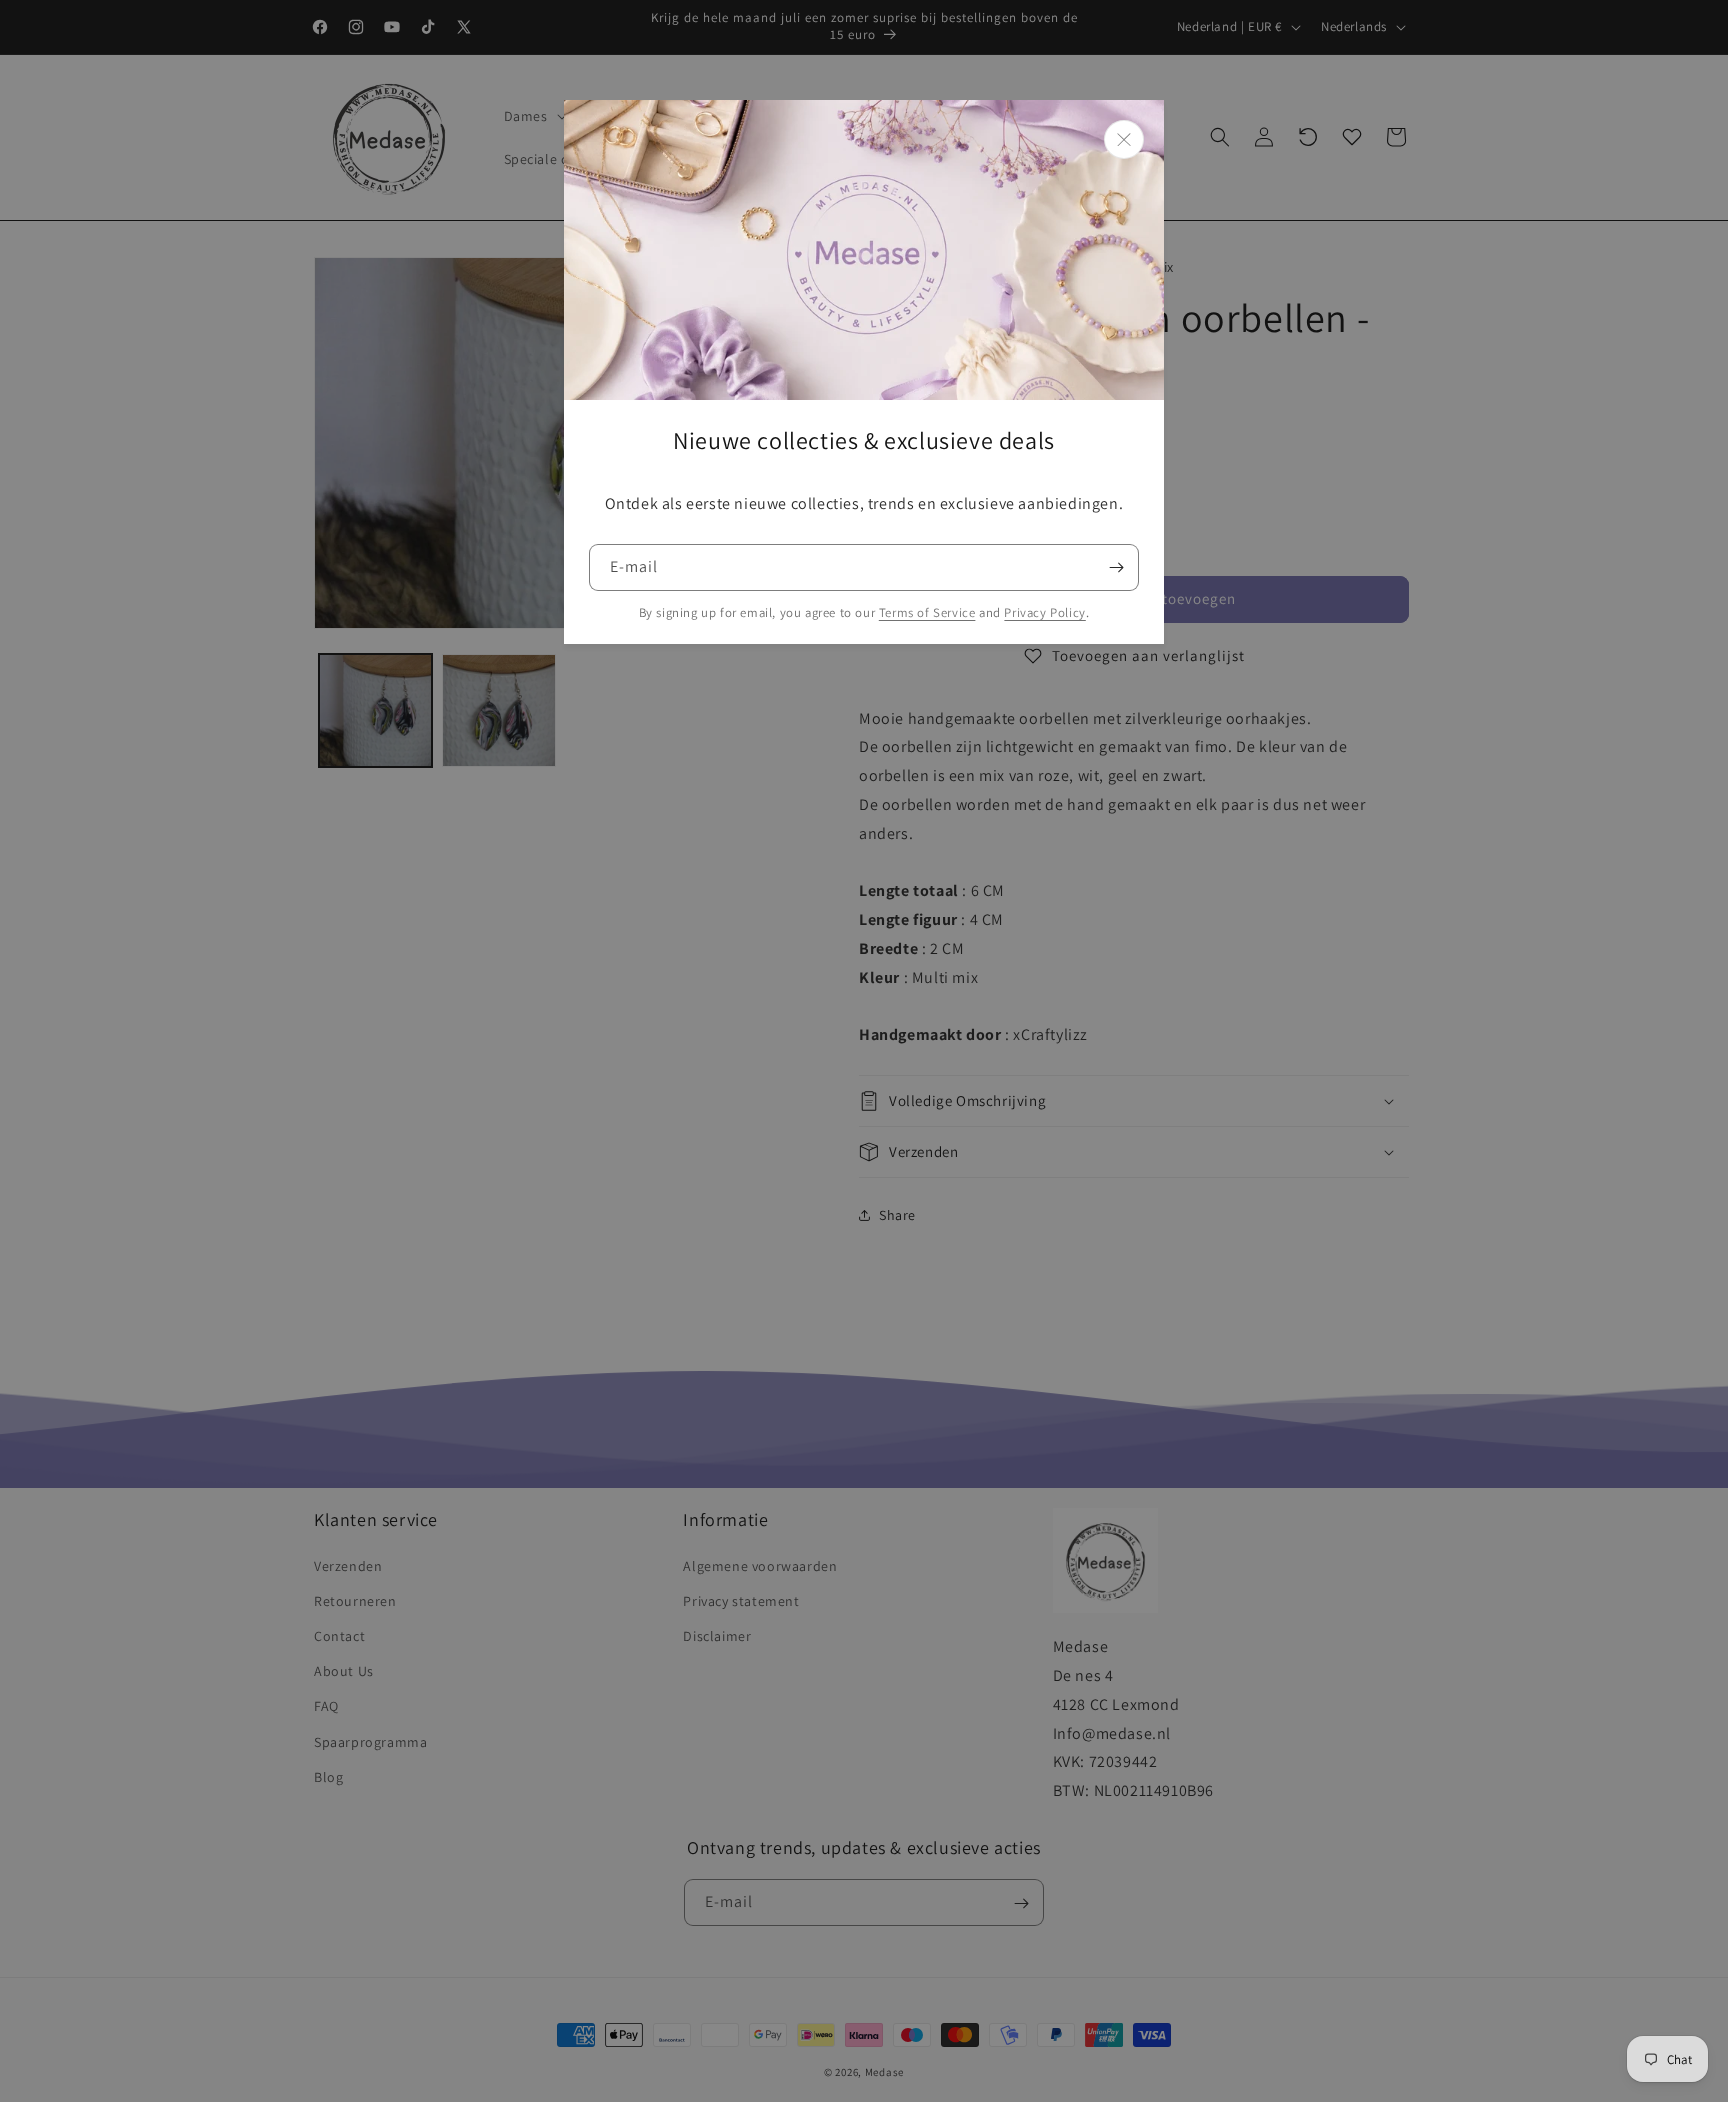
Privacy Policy (1044, 612)
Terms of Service (927, 612)
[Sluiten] (1124, 139)
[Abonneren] (1116, 567)
